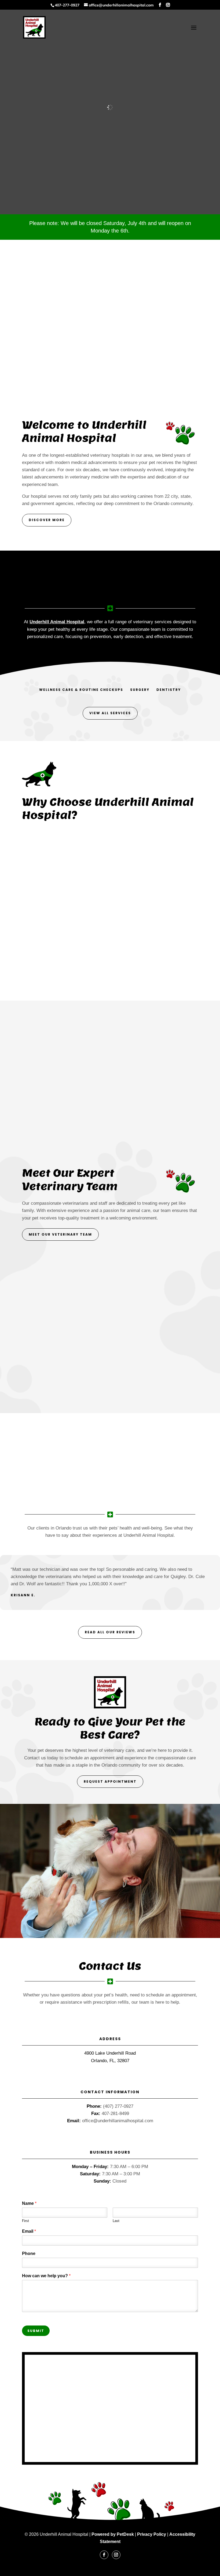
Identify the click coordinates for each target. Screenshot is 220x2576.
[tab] (81, 690)
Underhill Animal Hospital (57, 622)
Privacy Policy (152, 2534)
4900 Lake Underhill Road (110, 2053)
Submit (36, 2331)
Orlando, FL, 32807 (110, 2061)
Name (29, 2203)
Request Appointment (110, 1781)
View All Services (110, 713)
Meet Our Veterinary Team (60, 1234)
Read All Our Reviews (110, 1632)
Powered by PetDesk (113, 2534)
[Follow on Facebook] (104, 2555)
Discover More (47, 520)
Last (116, 2221)
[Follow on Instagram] (116, 2555)
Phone (29, 2253)
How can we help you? (46, 2276)
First (25, 2221)
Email (29, 2231)
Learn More (72, 1452)
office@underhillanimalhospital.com (118, 2121)
